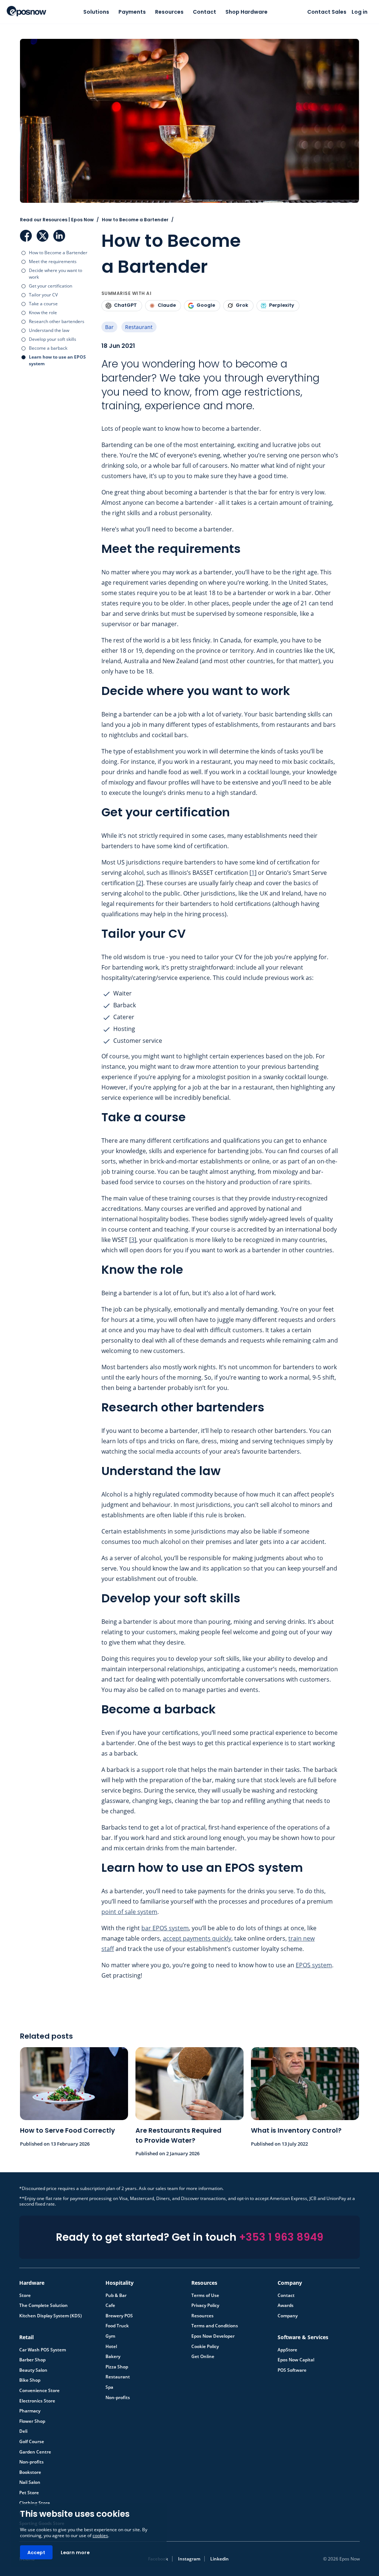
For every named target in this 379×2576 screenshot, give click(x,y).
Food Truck (117, 2322)
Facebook (26, 232)
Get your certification (51, 282)
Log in (360, 12)
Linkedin (219, 2555)
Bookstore (30, 2469)
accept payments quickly (197, 1935)
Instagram (189, 2555)
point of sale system (129, 1908)
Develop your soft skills (53, 335)
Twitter (43, 232)
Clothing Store (35, 2499)
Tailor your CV (43, 291)
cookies (100, 2535)
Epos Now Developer (213, 2332)
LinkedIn (59, 232)
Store (25, 2292)
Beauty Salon (33, 2367)
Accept (36, 2553)
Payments (132, 12)
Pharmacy (30, 2407)
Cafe (110, 2302)
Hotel (111, 2343)
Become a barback (48, 344)
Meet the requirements (53, 258)
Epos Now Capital (296, 2356)
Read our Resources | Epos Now (57, 216)
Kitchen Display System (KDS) (51, 2312)
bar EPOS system (165, 1924)
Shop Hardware (246, 12)
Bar (109, 323)
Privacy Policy (205, 2302)
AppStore (287, 2346)
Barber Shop (32, 2356)
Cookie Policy (205, 2343)
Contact (204, 12)
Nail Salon (30, 2479)
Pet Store (29, 2489)
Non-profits (118, 2394)
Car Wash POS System (43, 2346)
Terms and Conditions (215, 2322)
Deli (23, 2428)
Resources (169, 12)
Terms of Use (205, 2292)
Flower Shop (32, 2418)
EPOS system (314, 1961)
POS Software (292, 2367)
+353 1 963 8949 (281, 2234)
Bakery (113, 2353)
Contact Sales (327, 12)
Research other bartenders (57, 318)
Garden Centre (35, 2448)
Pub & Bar (116, 2292)
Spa (109, 2384)
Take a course (43, 300)
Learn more (75, 2553)
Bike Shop (30, 2377)
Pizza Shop (117, 2363)
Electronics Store (37, 2397)
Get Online (203, 2353)
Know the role (43, 309)
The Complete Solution (43, 2302)
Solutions (96, 12)
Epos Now (26, 11)
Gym (110, 2332)
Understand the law (49, 327)
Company (288, 2312)
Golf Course (32, 2438)
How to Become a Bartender (58, 249)
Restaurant (139, 323)
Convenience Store (39, 2387)
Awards (286, 2302)
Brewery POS (119, 2312)
